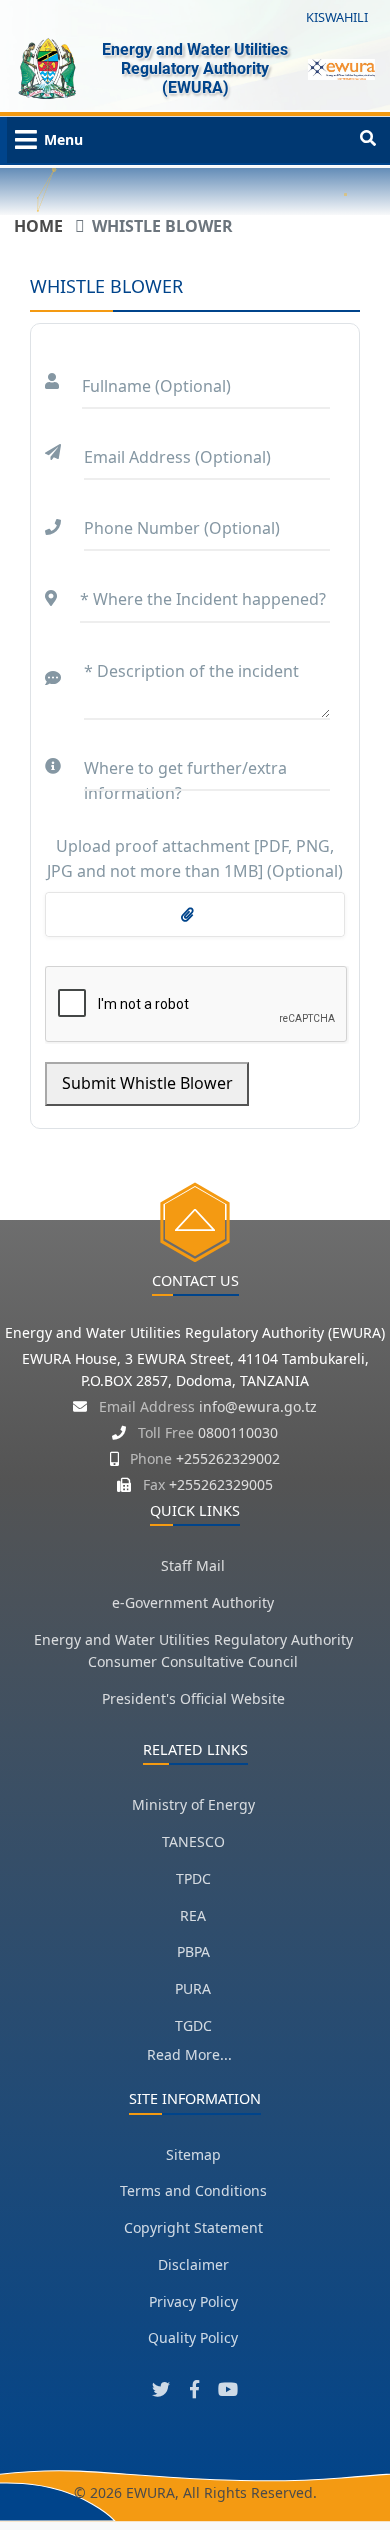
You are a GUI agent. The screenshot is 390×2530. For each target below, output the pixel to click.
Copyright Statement (193, 2227)
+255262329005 (221, 1484)
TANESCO (193, 1841)
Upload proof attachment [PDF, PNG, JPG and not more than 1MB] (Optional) (195, 859)
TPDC (193, 1878)
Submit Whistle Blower (147, 1083)
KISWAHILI (337, 17)
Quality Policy (193, 2337)
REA (193, 1915)
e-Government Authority (193, 1602)
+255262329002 (228, 1458)
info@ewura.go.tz (258, 1406)
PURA (193, 1988)
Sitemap (193, 2154)
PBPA (193, 1951)
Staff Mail (193, 1565)
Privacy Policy (193, 2301)
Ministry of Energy (193, 1804)
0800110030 (238, 1432)
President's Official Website (193, 1698)
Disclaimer (193, 2264)
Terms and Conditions (193, 2190)
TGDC (193, 2025)
